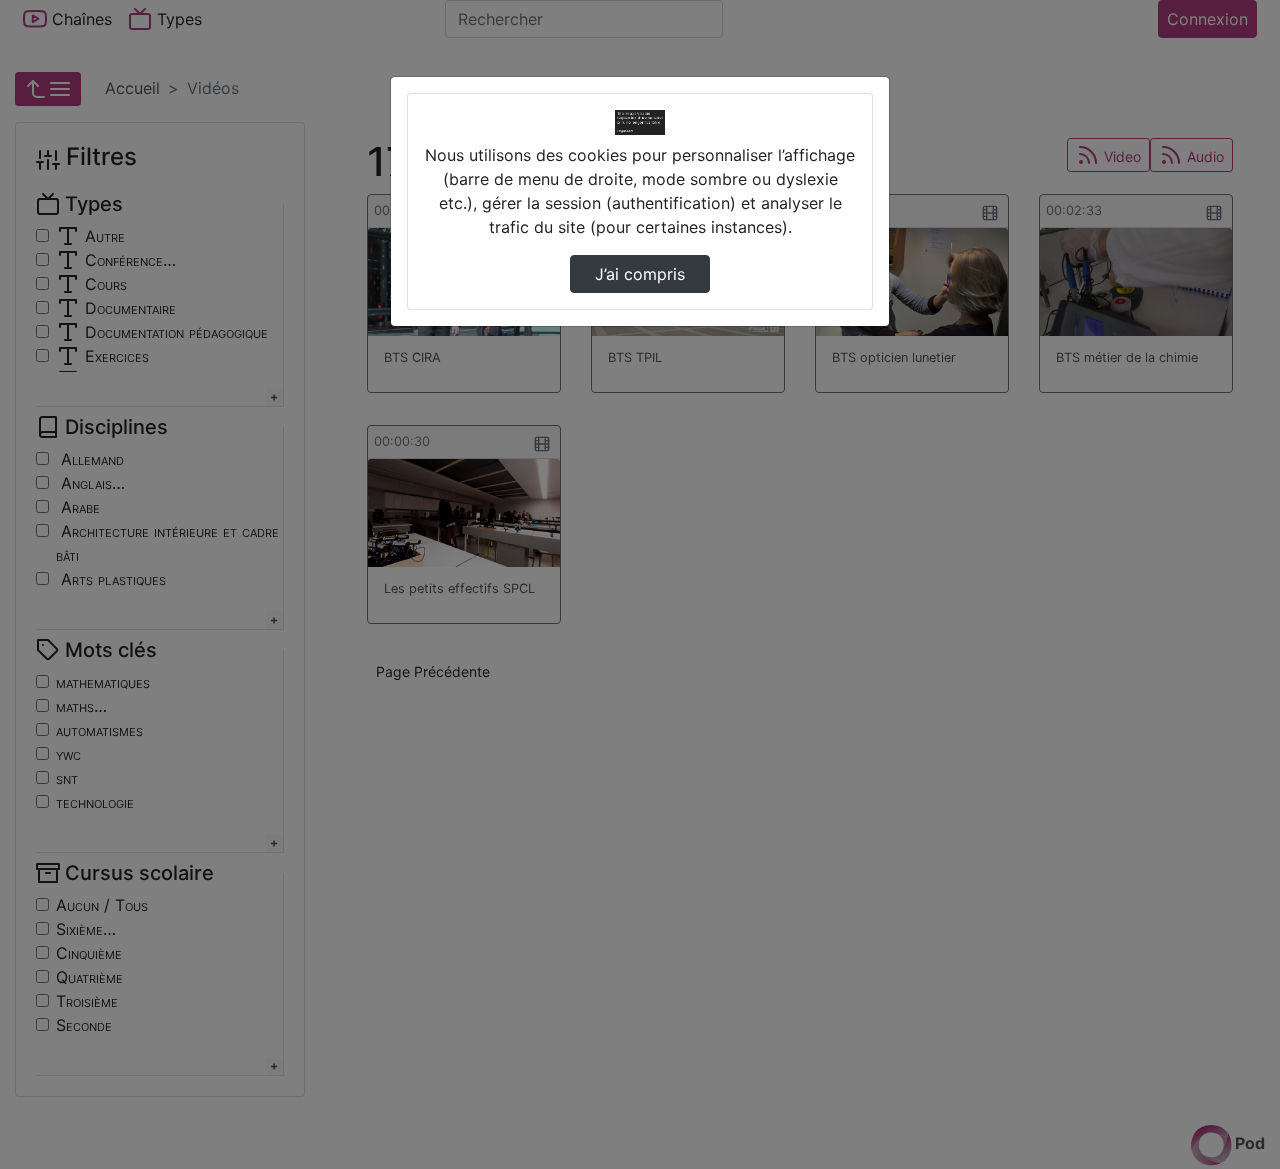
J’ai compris (640, 274)
